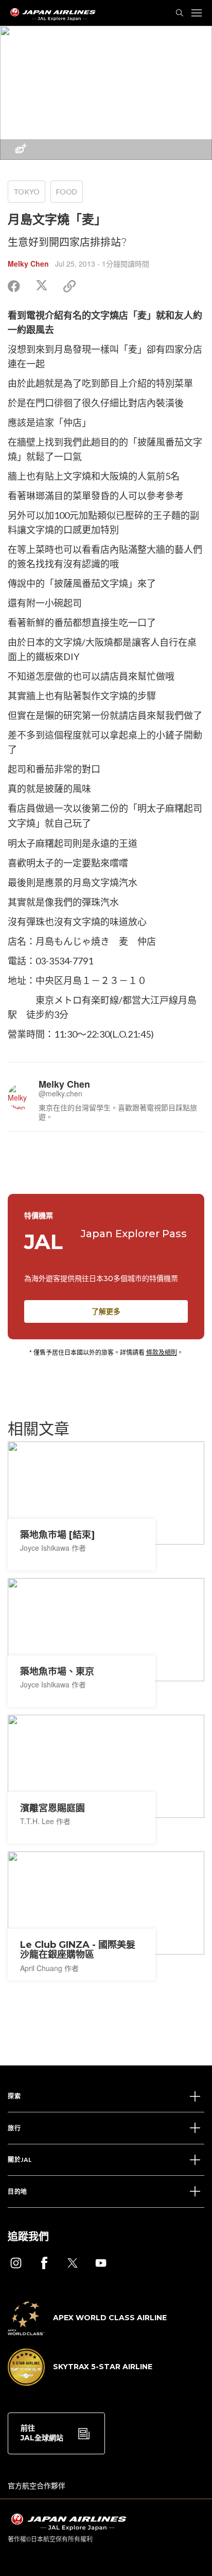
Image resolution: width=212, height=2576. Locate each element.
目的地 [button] (17, 2192)
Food (67, 192)
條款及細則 (162, 1352)
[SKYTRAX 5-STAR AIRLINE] (80, 2383)
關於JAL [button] (20, 2160)
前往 (42, 2433)
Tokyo (26, 192)
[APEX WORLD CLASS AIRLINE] (87, 2332)
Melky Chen (28, 264)
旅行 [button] (14, 2128)
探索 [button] (14, 2096)
